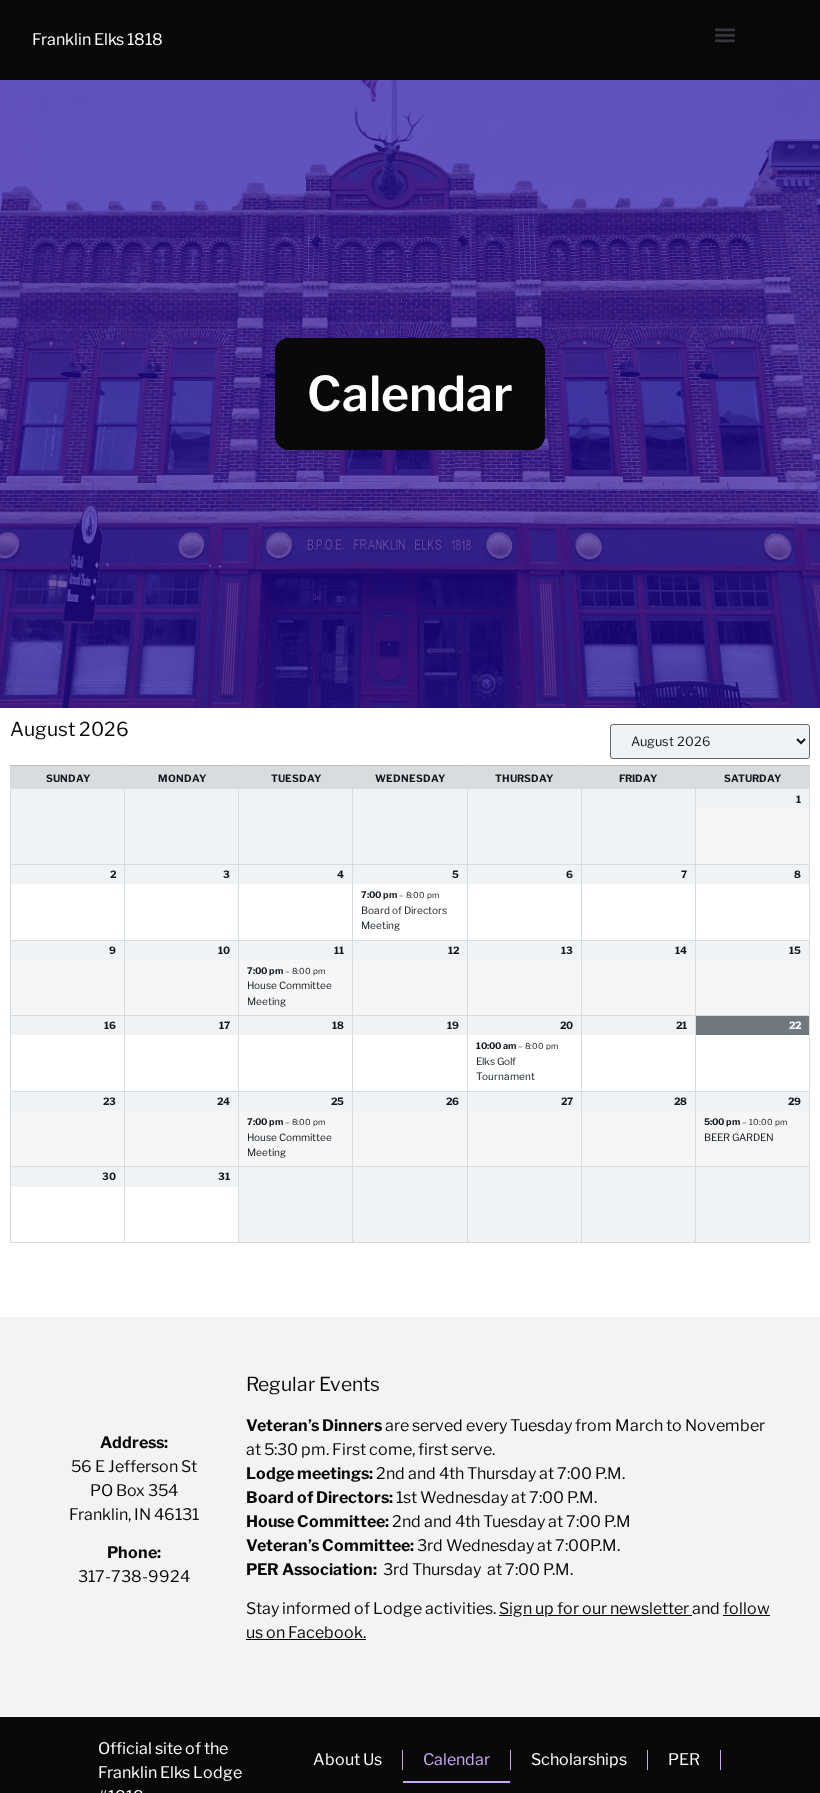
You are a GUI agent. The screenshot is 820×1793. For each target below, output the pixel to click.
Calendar (456, 1759)
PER (684, 1759)
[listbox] (710, 741)
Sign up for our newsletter (594, 1608)
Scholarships (579, 1759)
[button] (724, 35)
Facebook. (325, 1632)
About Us (347, 1759)
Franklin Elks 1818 (97, 39)
